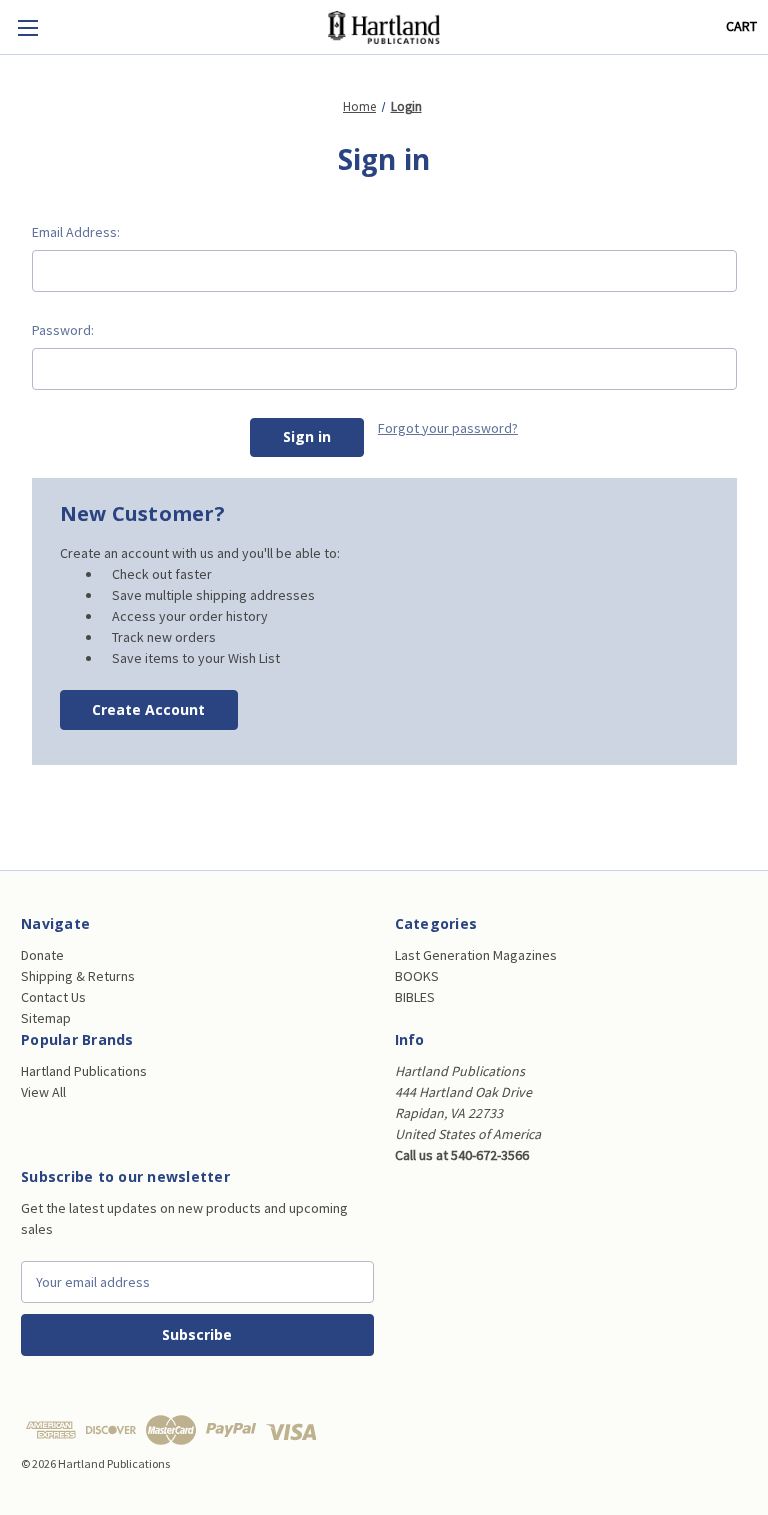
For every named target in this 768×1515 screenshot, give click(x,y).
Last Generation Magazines (476, 955)
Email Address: (76, 232)
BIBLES (415, 997)
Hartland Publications (84, 1071)
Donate (42, 955)
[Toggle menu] (27, 27)
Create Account (148, 709)
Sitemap (46, 1018)
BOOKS (417, 976)
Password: (63, 330)
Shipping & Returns (78, 976)
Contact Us (53, 997)
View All (43, 1092)
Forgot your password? (448, 428)
